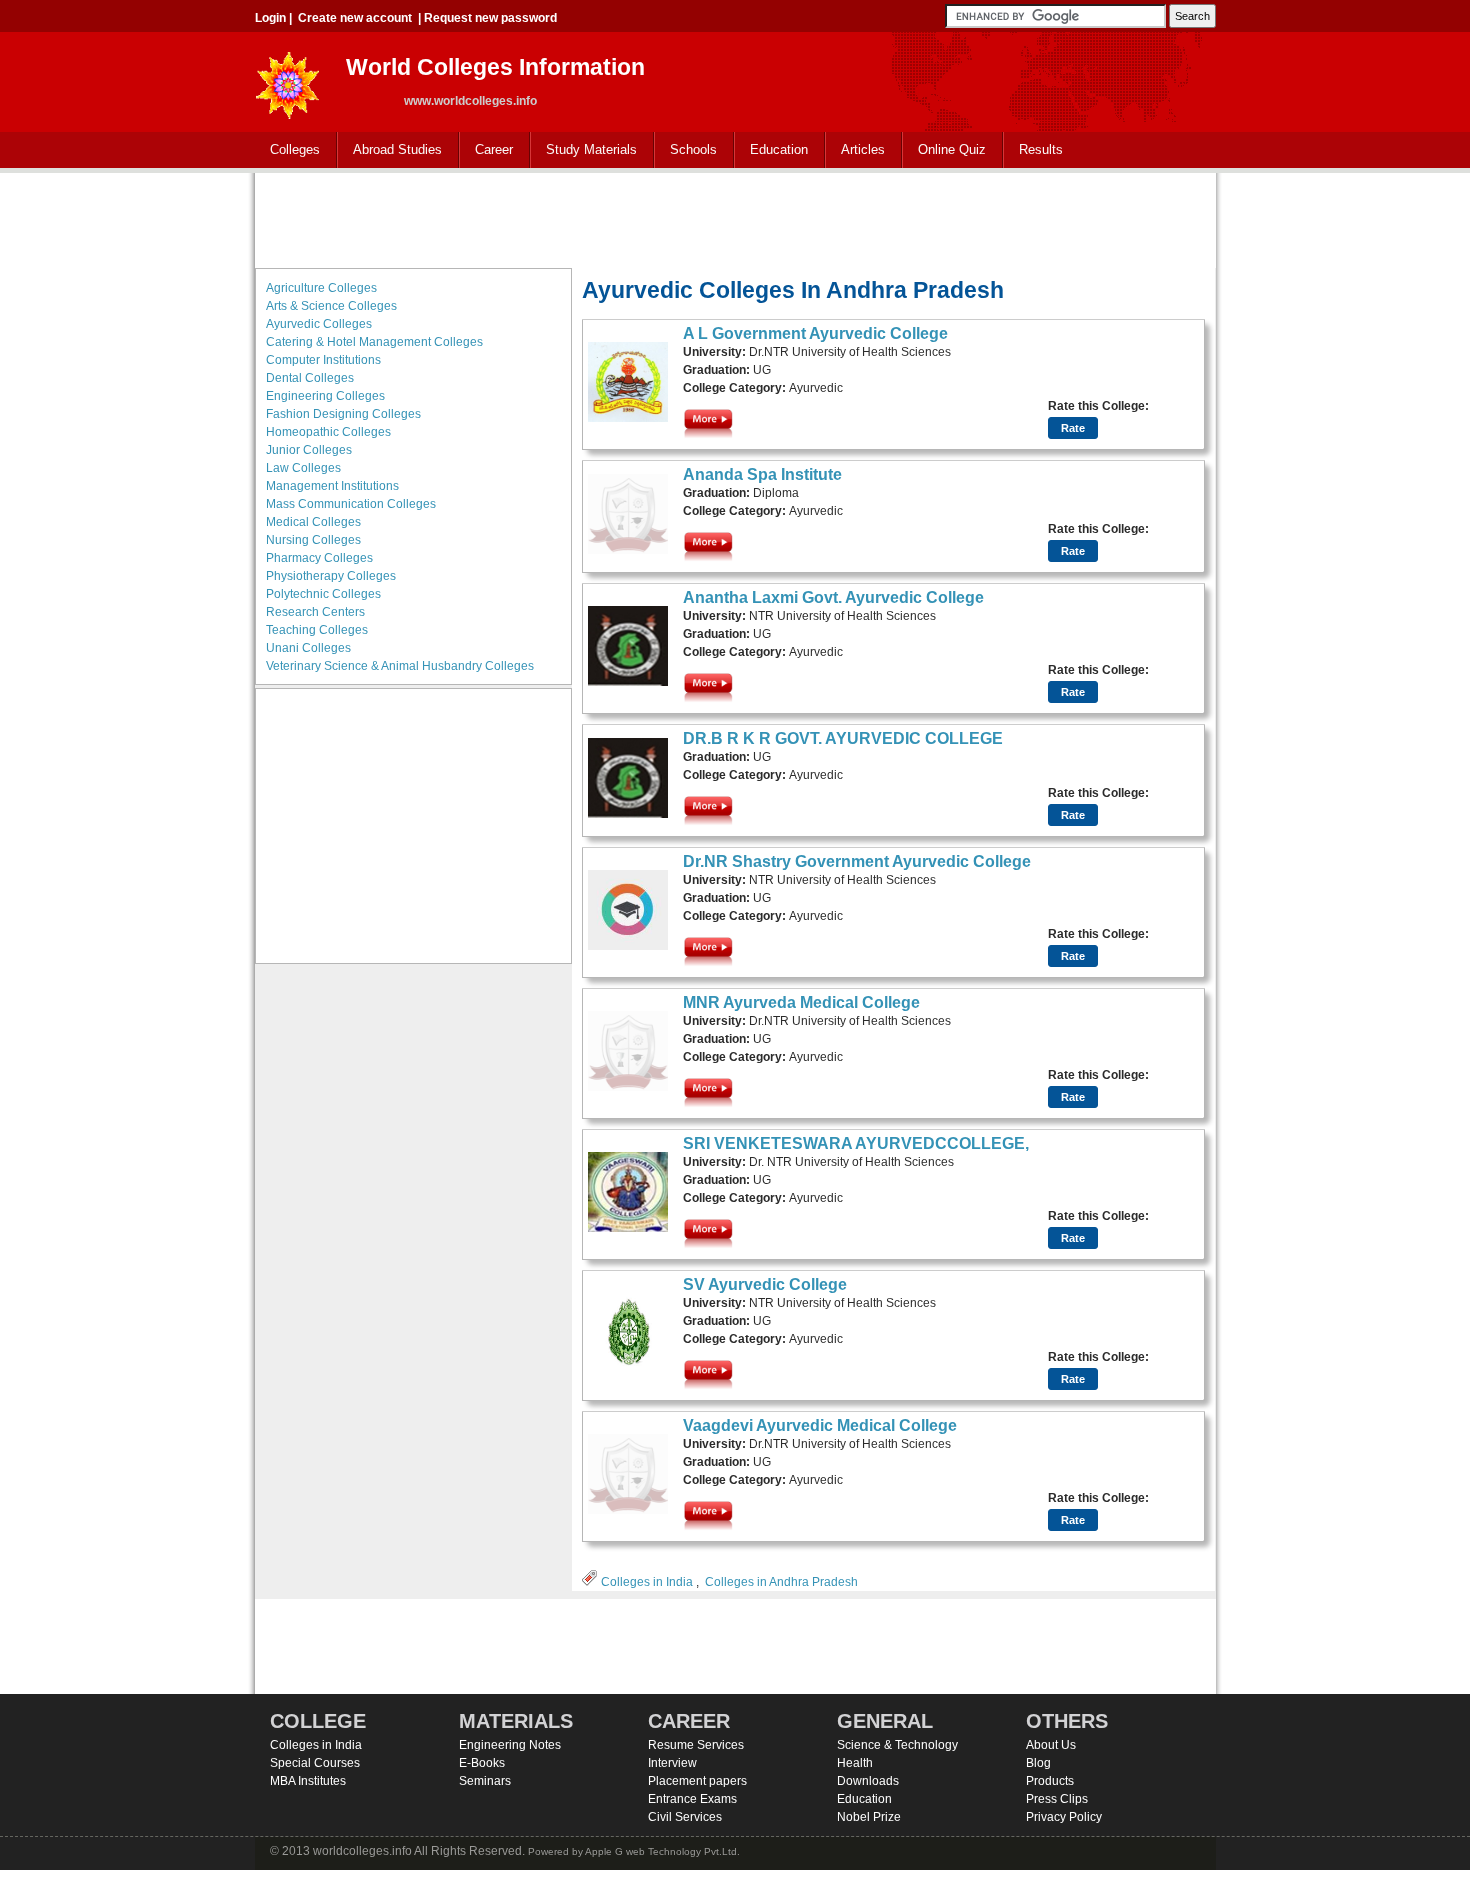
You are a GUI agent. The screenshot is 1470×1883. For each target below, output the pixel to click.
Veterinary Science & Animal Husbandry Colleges (400, 666)
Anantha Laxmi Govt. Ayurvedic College (833, 597)
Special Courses (315, 1763)
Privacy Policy (1064, 1817)
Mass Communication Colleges (351, 504)
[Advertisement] (735, 218)
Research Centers (315, 612)
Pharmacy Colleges (319, 558)
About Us (1051, 1745)
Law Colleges (303, 468)
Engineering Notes (510, 1745)
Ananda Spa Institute (762, 474)
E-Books (482, 1763)
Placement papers (697, 1781)
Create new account (355, 18)
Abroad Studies (390, 150)
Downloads (868, 1781)
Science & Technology (897, 1745)
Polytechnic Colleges (323, 594)
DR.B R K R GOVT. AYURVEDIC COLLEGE (843, 738)
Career (486, 150)
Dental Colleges (310, 378)
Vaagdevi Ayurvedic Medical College (820, 1425)
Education (771, 150)
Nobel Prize (869, 1817)
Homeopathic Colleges (328, 432)
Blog (1038, 1763)
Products (1050, 1781)
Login (270, 18)
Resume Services (696, 1745)
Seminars (485, 1781)
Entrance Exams (692, 1799)
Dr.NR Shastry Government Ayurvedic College (857, 861)
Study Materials (584, 150)
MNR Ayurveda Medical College (801, 1002)
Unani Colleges (308, 648)
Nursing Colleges (313, 540)
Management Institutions (332, 486)
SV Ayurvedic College (765, 1284)
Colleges (287, 150)
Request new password (490, 18)
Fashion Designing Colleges (343, 414)
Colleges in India (647, 1582)
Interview (672, 1763)
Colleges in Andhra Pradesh (781, 1582)
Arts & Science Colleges (331, 306)
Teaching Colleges (317, 630)
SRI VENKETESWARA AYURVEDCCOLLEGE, (856, 1143)
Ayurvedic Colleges (319, 324)
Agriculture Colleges (321, 288)
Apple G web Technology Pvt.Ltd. (662, 1851)
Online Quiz (952, 149)
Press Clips (1057, 1799)
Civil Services (685, 1817)
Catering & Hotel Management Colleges (374, 342)
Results (1041, 149)
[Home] (288, 79)
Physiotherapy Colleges (331, 576)
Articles (863, 149)
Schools (686, 150)
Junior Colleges (309, 450)
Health (855, 1763)
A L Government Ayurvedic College (815, 333)
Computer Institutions (323, 360)
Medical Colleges (313, 522)
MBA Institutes (308, 1781)
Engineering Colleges (325, 396)
